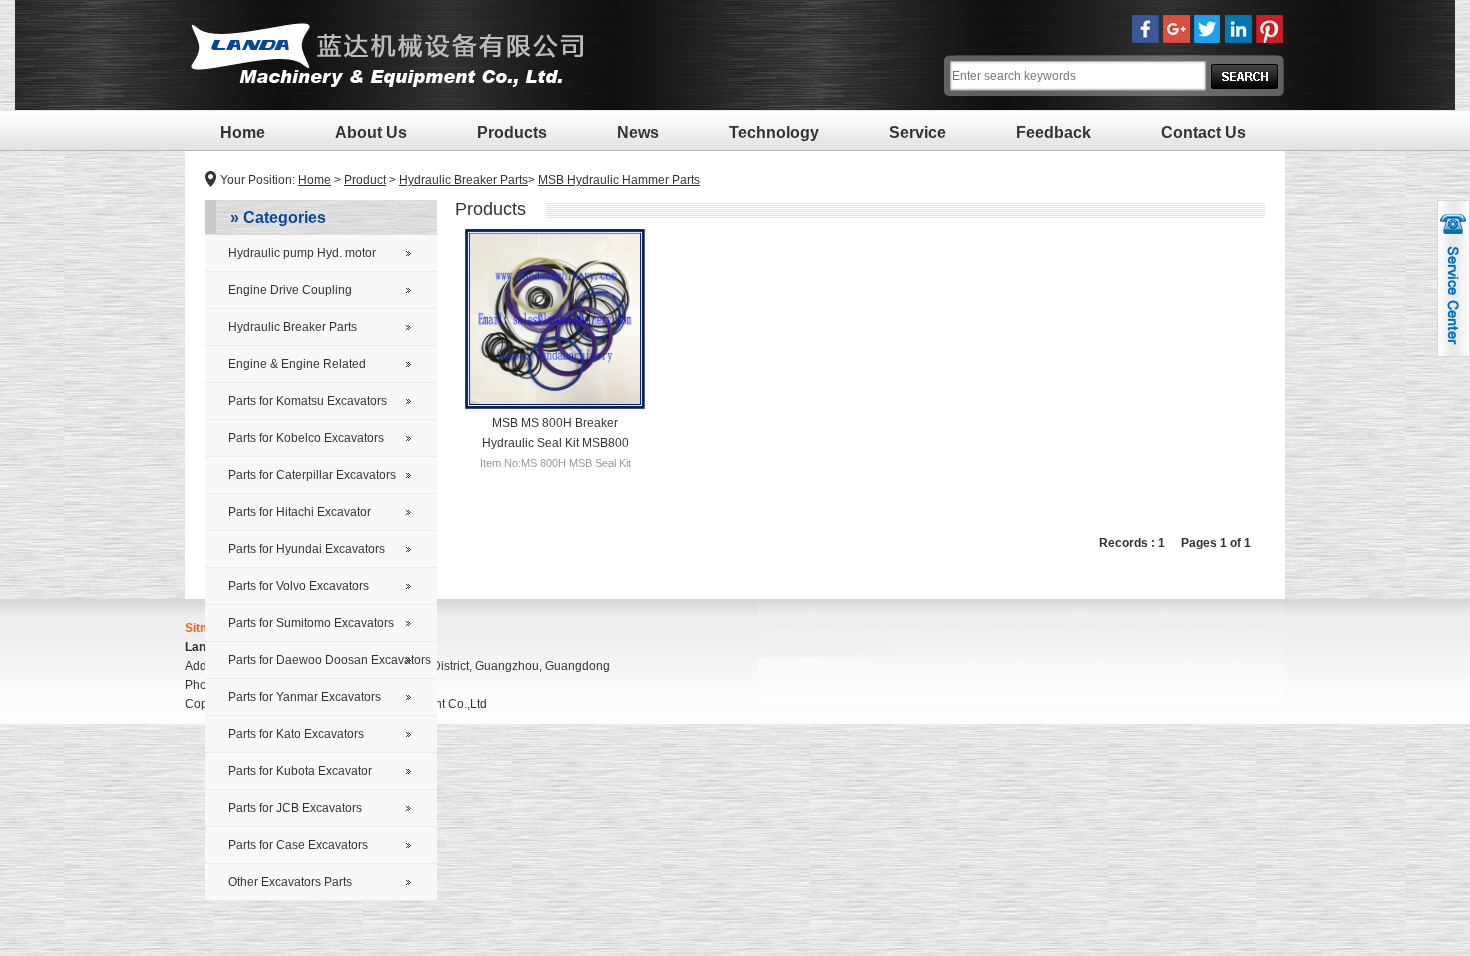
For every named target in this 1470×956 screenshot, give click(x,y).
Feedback (1053, 132)
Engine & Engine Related (297, 364)
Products (512, 132)
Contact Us (1203, 132)
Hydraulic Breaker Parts (463, 180)
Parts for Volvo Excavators (298, 586)
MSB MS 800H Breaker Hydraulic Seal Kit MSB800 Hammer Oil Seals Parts (555, 442)
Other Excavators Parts (290, 882)
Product (365, 180)
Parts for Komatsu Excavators (307, 401)
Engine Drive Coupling (290, 290)
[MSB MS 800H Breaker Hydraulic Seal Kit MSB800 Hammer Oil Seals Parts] (555, 319)
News (638, 132)
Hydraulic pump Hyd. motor (302, 253)
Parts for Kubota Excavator (300, 771)
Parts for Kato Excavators (296, 734)
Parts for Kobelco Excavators (306, 438)
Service (917, 132)
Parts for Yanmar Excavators (304, 697)
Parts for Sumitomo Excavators (311, 623)
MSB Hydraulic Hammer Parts (619, 180)
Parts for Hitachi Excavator (299, 512)
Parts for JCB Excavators (295, 808)
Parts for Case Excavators (298, 845)
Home (242, 132)
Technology (774, 132)
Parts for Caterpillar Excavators (312, 475)
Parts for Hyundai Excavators (306, 549)
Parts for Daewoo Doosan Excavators (329, 660)
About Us (371, 132)
